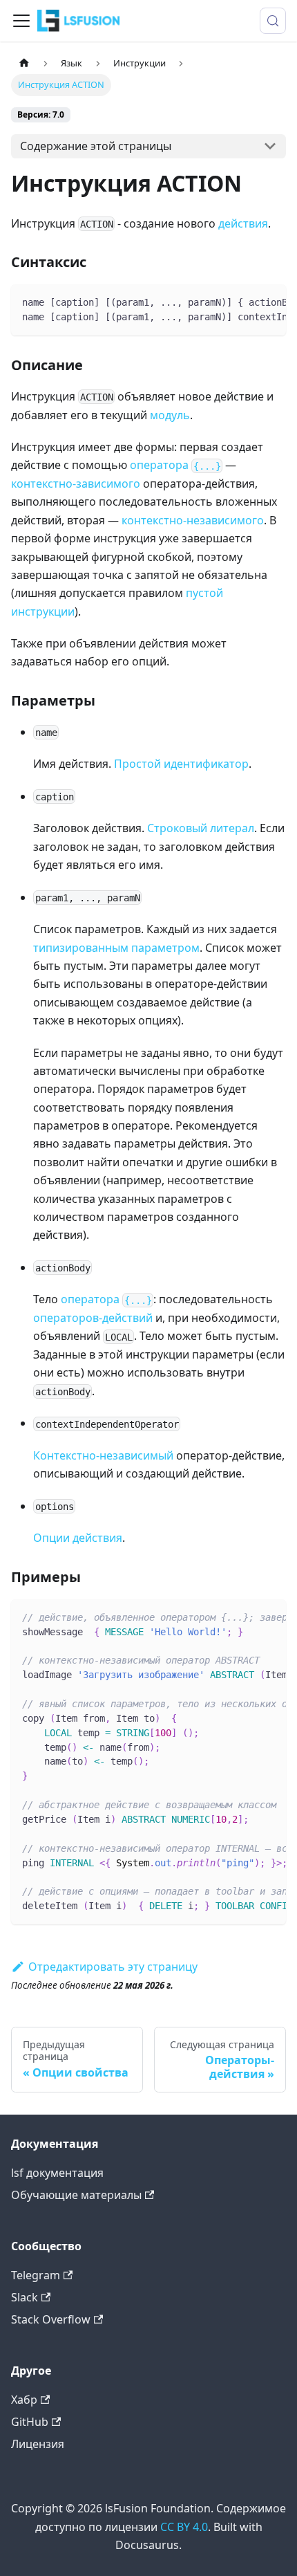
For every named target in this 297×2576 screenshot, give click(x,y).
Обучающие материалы (76, 2195)
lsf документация (57, 2173)
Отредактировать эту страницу (113, 1967)
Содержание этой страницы (96, 146)
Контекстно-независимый (103, 1455)
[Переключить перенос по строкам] (244, 302)
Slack (25, 2297)
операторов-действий (93, 1318)
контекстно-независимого (193, 520)
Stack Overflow (51, 2319)
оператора (175, 465)
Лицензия (38, 2444)
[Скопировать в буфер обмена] (269, 302)
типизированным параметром (116, 948)
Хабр (24, 2400)
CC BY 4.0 (184, 2527)
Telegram (36, 2275)
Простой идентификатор (181, 764)
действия (243, 223)
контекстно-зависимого (76, 484)
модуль (170, 415)
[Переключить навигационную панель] (21, 21)
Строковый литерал (201, 828)
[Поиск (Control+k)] (273, 21)
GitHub (30, 2422)
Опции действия (78, 1538)
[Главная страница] (24, 63)
